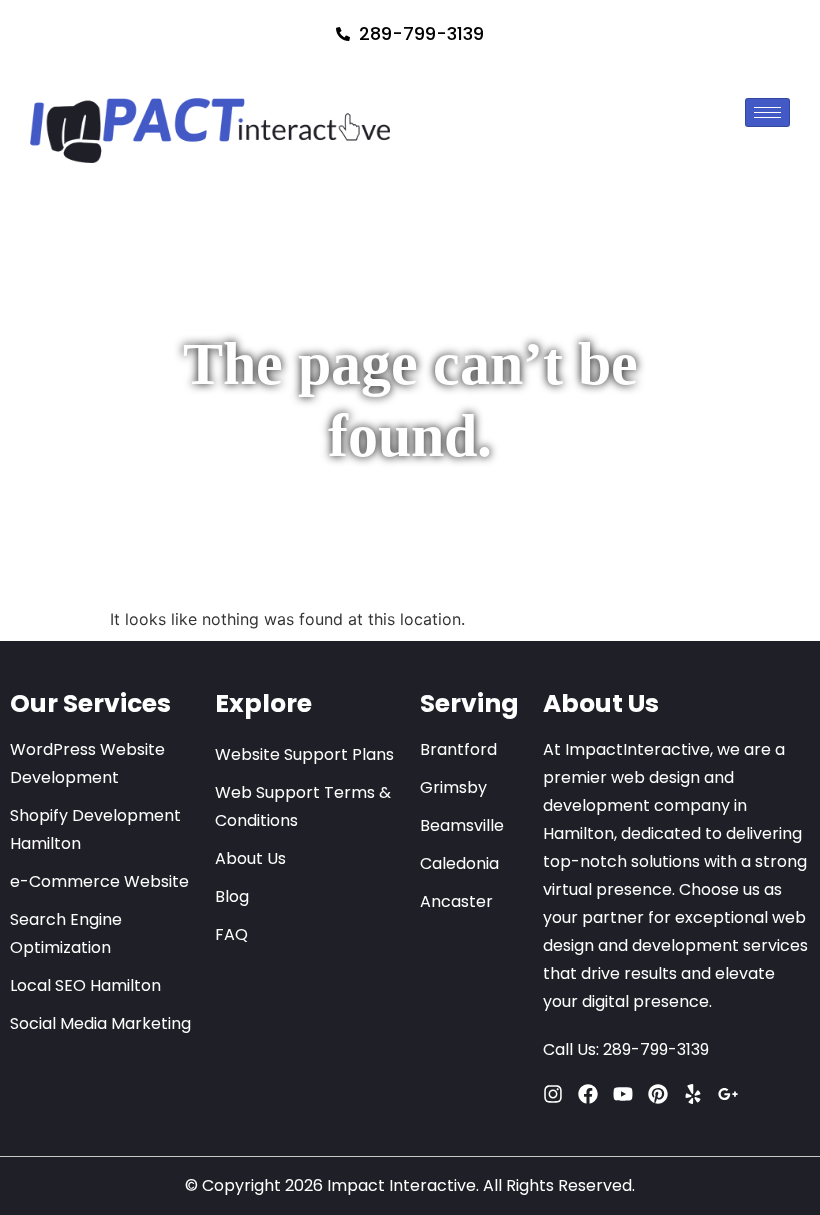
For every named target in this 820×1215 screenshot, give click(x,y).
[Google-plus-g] (728, 1094)
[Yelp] (693, 1094)
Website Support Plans (304, 754)
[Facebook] (588, 1094)
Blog (232, 896)
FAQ (231, 934)
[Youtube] (623, 1094)
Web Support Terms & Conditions (303, 806)
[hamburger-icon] (767, 112)
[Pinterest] (658, 1094)
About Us (250, 858)
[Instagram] (553, 1094)
